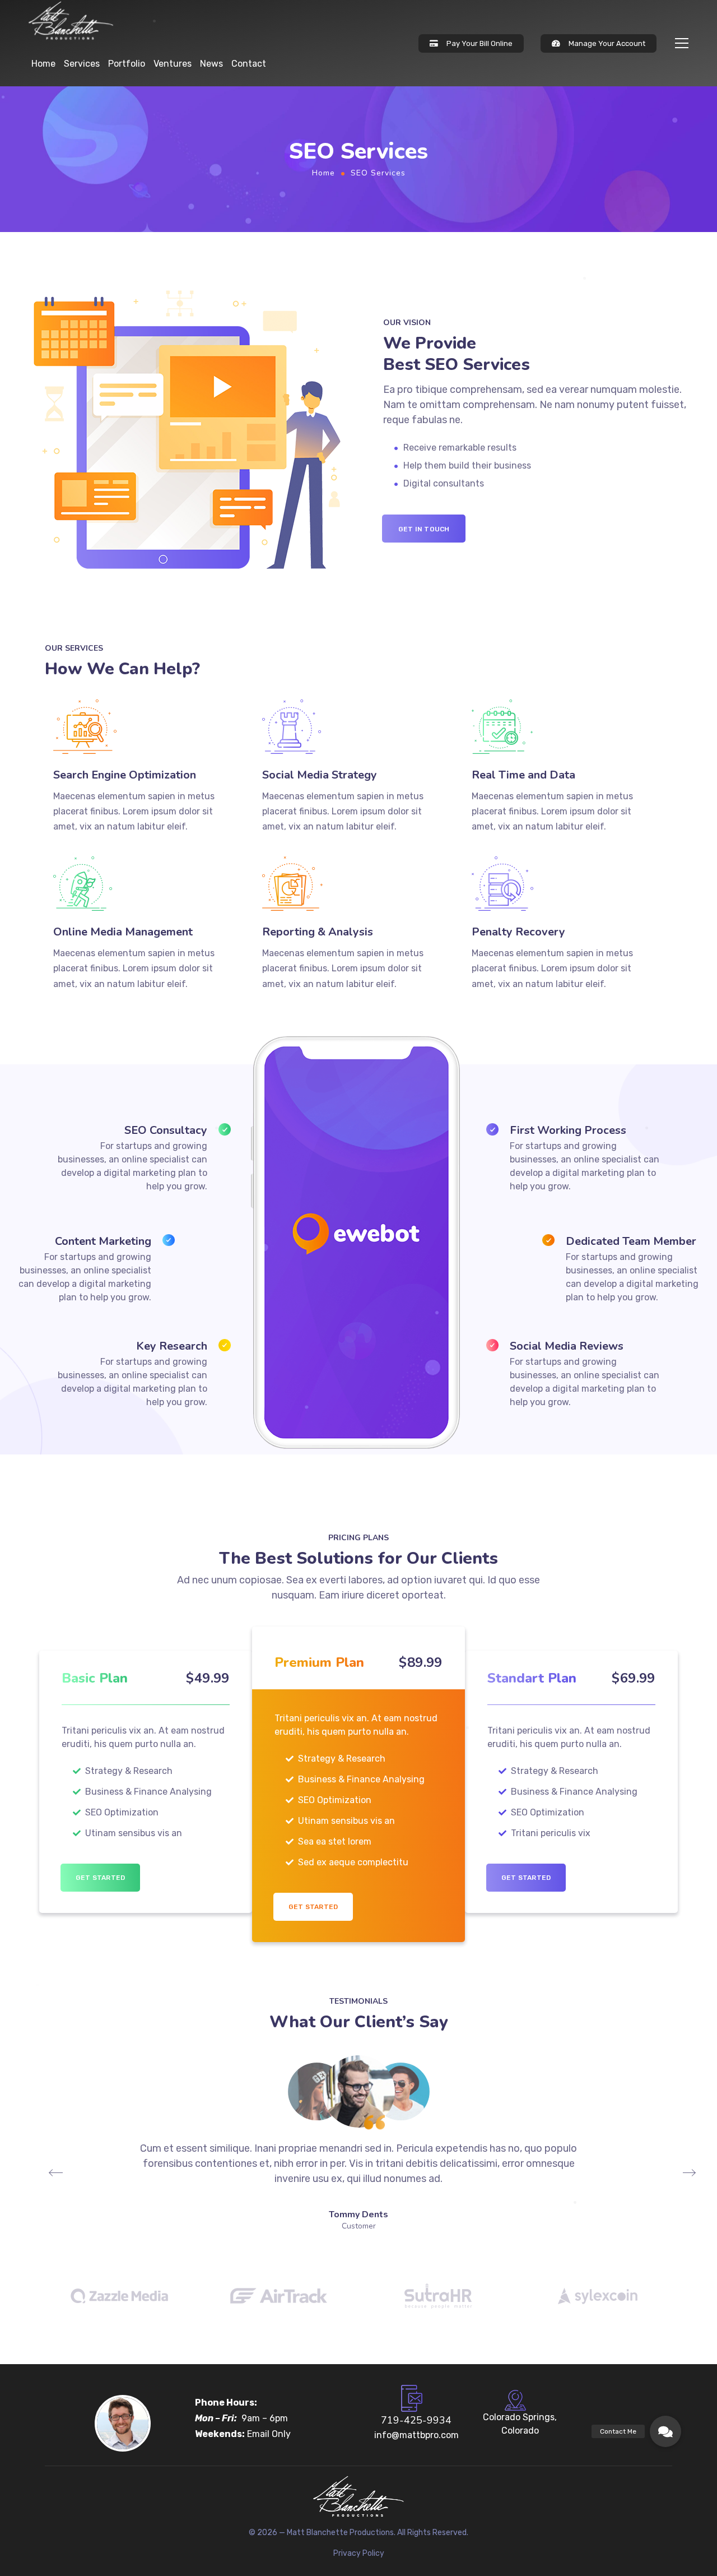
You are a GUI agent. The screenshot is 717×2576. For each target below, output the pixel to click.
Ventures (173, 64)
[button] (665, 2431)
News (211, 64)
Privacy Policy (359, 2553)
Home (43, 64)
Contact (249, 64)
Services (82, 64)
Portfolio (127, 64)
